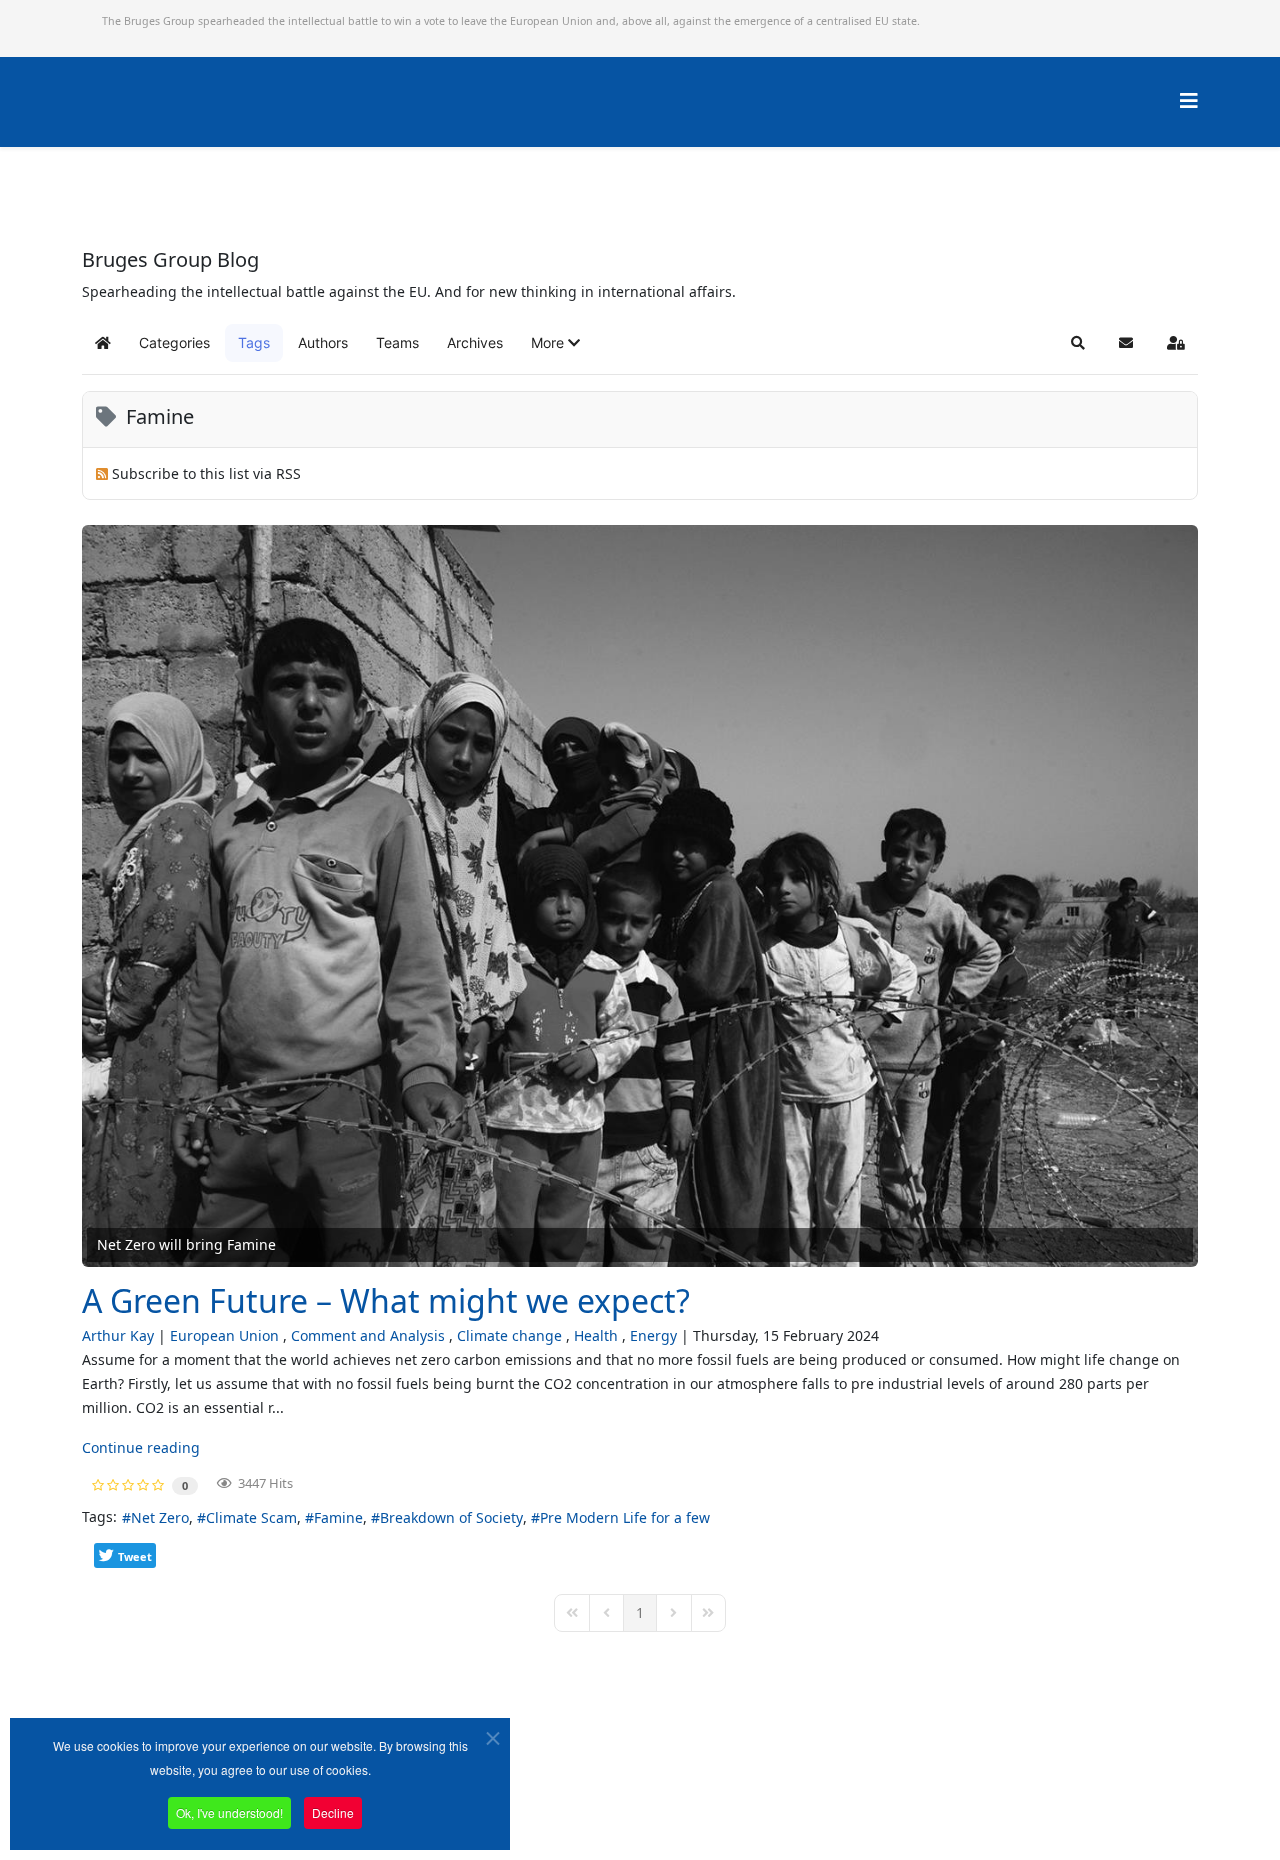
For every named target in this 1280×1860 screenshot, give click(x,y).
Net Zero (160, 1517)
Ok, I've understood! (229, 1812)
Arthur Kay (118, 1335)
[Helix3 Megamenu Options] (1189, 100)
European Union (224, 1335)
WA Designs (698, 1803)
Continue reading (141, 1447)
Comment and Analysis (368, 1335)
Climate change (509, 1335)
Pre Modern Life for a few (625, 1517)
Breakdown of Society (451, 1517)
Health (596, 1335)
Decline (333, 1812)
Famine (338, 1517)
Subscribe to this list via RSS (206, 473)
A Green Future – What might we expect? (386, 1300)
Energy (653, 1335)
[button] (555, 343)
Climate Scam (251, 1517)
